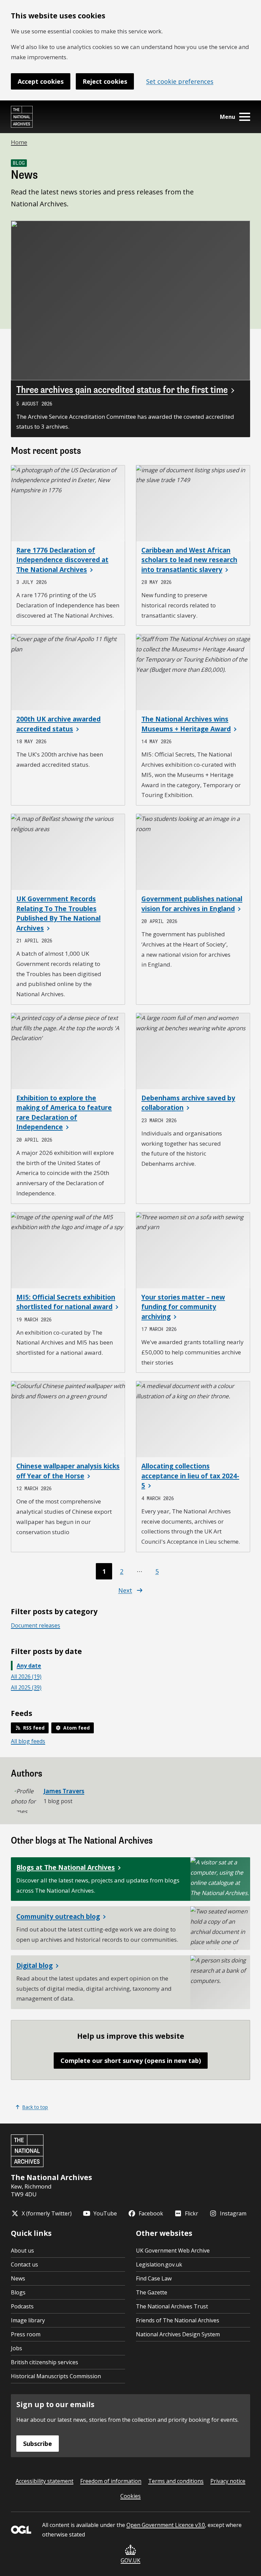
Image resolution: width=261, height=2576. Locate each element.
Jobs (16, 2348)
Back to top (35, 2107)
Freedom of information (111, 2481)
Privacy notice (228, 2481)
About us (22, 2251)
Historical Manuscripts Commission (56, 2376)
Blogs (18, 2292)
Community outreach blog (58, 1917)
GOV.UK (130, 2560)
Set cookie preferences (180, 81)
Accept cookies (41, 81)
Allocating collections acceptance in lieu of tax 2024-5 (190, 1476)
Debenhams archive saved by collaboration (188, 1103)
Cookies (130, 2496)
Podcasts (22, 2306)
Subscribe (38, 2444)
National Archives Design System (178, 2334)
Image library (28, 2320)
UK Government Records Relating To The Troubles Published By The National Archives (58, 913)
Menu (228, 117)
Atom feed (76, 1728)
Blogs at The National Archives (66, 1867)
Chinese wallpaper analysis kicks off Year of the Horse (68, 1471)
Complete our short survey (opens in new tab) (131, 2061)
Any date (29, 1666)
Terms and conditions (176, 2481)
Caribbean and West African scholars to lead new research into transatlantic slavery (189, 560)
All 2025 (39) (26, 1687)
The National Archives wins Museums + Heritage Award (186, 724)
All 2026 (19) (26, 1676)
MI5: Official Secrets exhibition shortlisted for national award (66, 1302)
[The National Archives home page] (22, 117)
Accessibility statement (45, 2481)
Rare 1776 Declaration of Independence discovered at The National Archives (62, 560)
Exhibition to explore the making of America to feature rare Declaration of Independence (64, 1113)
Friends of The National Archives (178, 2320)
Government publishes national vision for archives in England (192, 904)
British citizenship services (45, 2362)
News (18, 2278)
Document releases (36, 1625)
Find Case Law (154, 2278)
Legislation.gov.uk (159, 2264)
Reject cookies (105, 81)
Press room (26, 2334)
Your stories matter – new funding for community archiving (183, 1307)
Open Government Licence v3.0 (166, 2525)
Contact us (24, 2264)
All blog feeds (28, 1741)
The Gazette (152, 2292)
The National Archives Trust (172, 2306)
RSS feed (34, 1728)
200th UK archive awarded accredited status (58, 724)
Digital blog (34, 1966)
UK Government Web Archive (173, 2251)
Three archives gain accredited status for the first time (122, 390)
